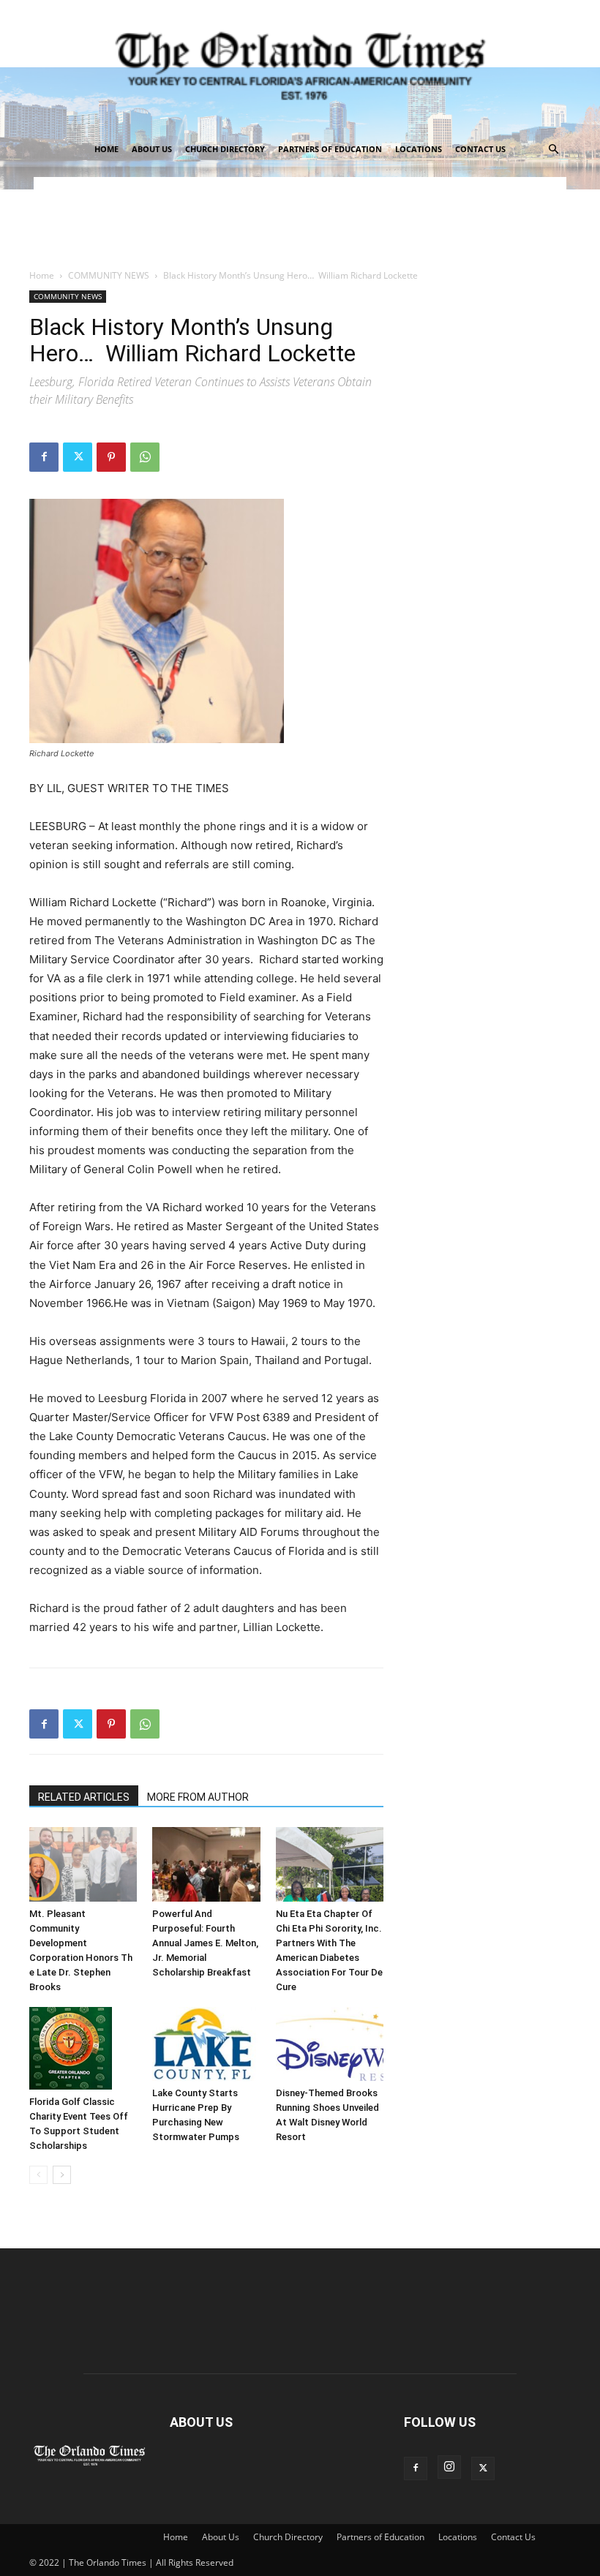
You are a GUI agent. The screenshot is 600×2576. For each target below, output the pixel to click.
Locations (419, 149)
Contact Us (480, 149)
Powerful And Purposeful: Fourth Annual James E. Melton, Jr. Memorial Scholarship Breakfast (205, 1943)
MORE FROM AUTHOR (198, 1797)
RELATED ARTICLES (84, 1797)
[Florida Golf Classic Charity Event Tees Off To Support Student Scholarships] (83, 2048)
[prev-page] (38, 2175)
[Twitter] (78, 457)
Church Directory (225, 149)
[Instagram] (449, 2467)
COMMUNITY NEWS (109, 275)
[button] (553, 150)
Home (106, 149)
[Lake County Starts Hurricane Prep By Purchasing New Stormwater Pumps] (206, 2044)
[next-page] (62, 2175)
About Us (152, 149)
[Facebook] (44, 457)
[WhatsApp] (145, 457)
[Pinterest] (111, 457)
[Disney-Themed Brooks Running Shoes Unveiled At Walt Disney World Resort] (330, 2044)
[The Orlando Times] (300, 66)
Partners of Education (330, 149)
